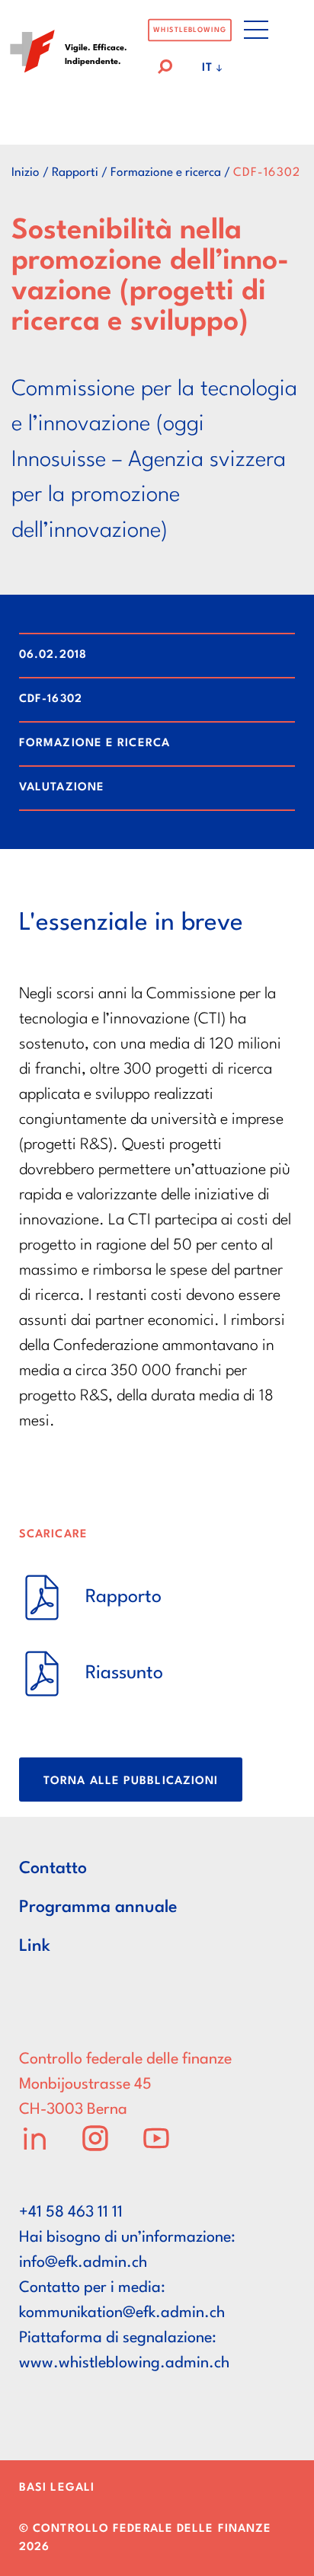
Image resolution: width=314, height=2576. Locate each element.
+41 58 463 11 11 (71, 2213)
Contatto (53, 1869)
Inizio (26, 173)
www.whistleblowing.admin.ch (124, 2364)
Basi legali (57, 2488)
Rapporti (75, 173)
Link (35, 1946)
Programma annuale (98, 1907)
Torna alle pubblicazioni (131, 1781)
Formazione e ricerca (166, 173)
